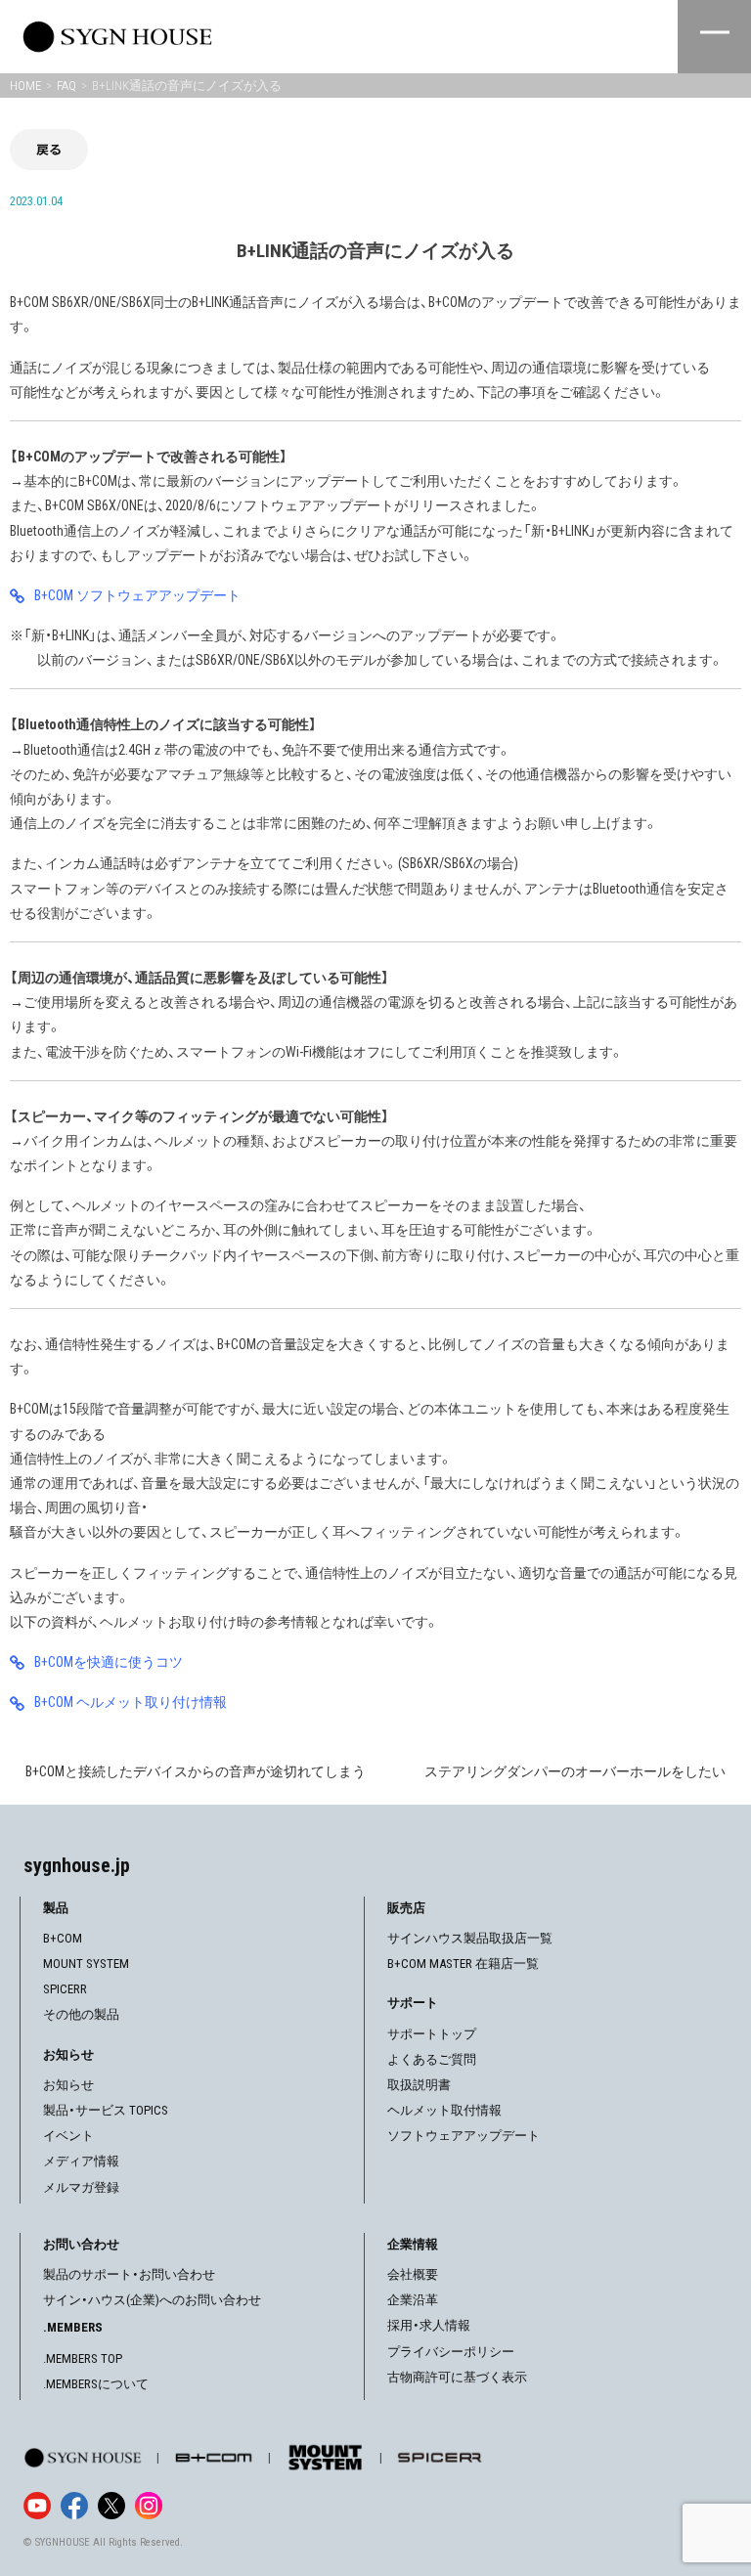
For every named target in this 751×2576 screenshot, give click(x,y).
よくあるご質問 (432, 2059)
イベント (68, 2136)
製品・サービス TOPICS (106, 2110)
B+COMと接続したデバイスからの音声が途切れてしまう (196, 1771)
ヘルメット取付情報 (444, 2110)
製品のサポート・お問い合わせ (129, 2274)
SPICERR (65, 1989)
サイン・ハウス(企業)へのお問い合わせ (152, 2300)
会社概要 (413, 2274)
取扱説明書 (419, 2085)
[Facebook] (74, 2506)
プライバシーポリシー (451, 2352)
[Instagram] (149, 2506)
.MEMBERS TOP (83, 2358)
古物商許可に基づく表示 (457, 2377)
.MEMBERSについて (96, 2384)
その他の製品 (81, 2014)
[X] (111, 2506)
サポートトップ (432, 2034)
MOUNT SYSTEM (86, 1964)
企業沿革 (413, 2300)
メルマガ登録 (81, 2187)
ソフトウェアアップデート (464, 2136)
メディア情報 (81, 2161)
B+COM (63, 1938)
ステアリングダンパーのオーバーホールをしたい (575, 1771)
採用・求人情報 (429, 2325)
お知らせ (68, 2085)
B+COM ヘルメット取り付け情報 (131, 1702)
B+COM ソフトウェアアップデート (137, 595)
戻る (49, 149)
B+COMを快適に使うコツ (109, 1662)
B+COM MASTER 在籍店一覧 (463, 1964)
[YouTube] (37, 2506)
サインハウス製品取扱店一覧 (470, 1938)
